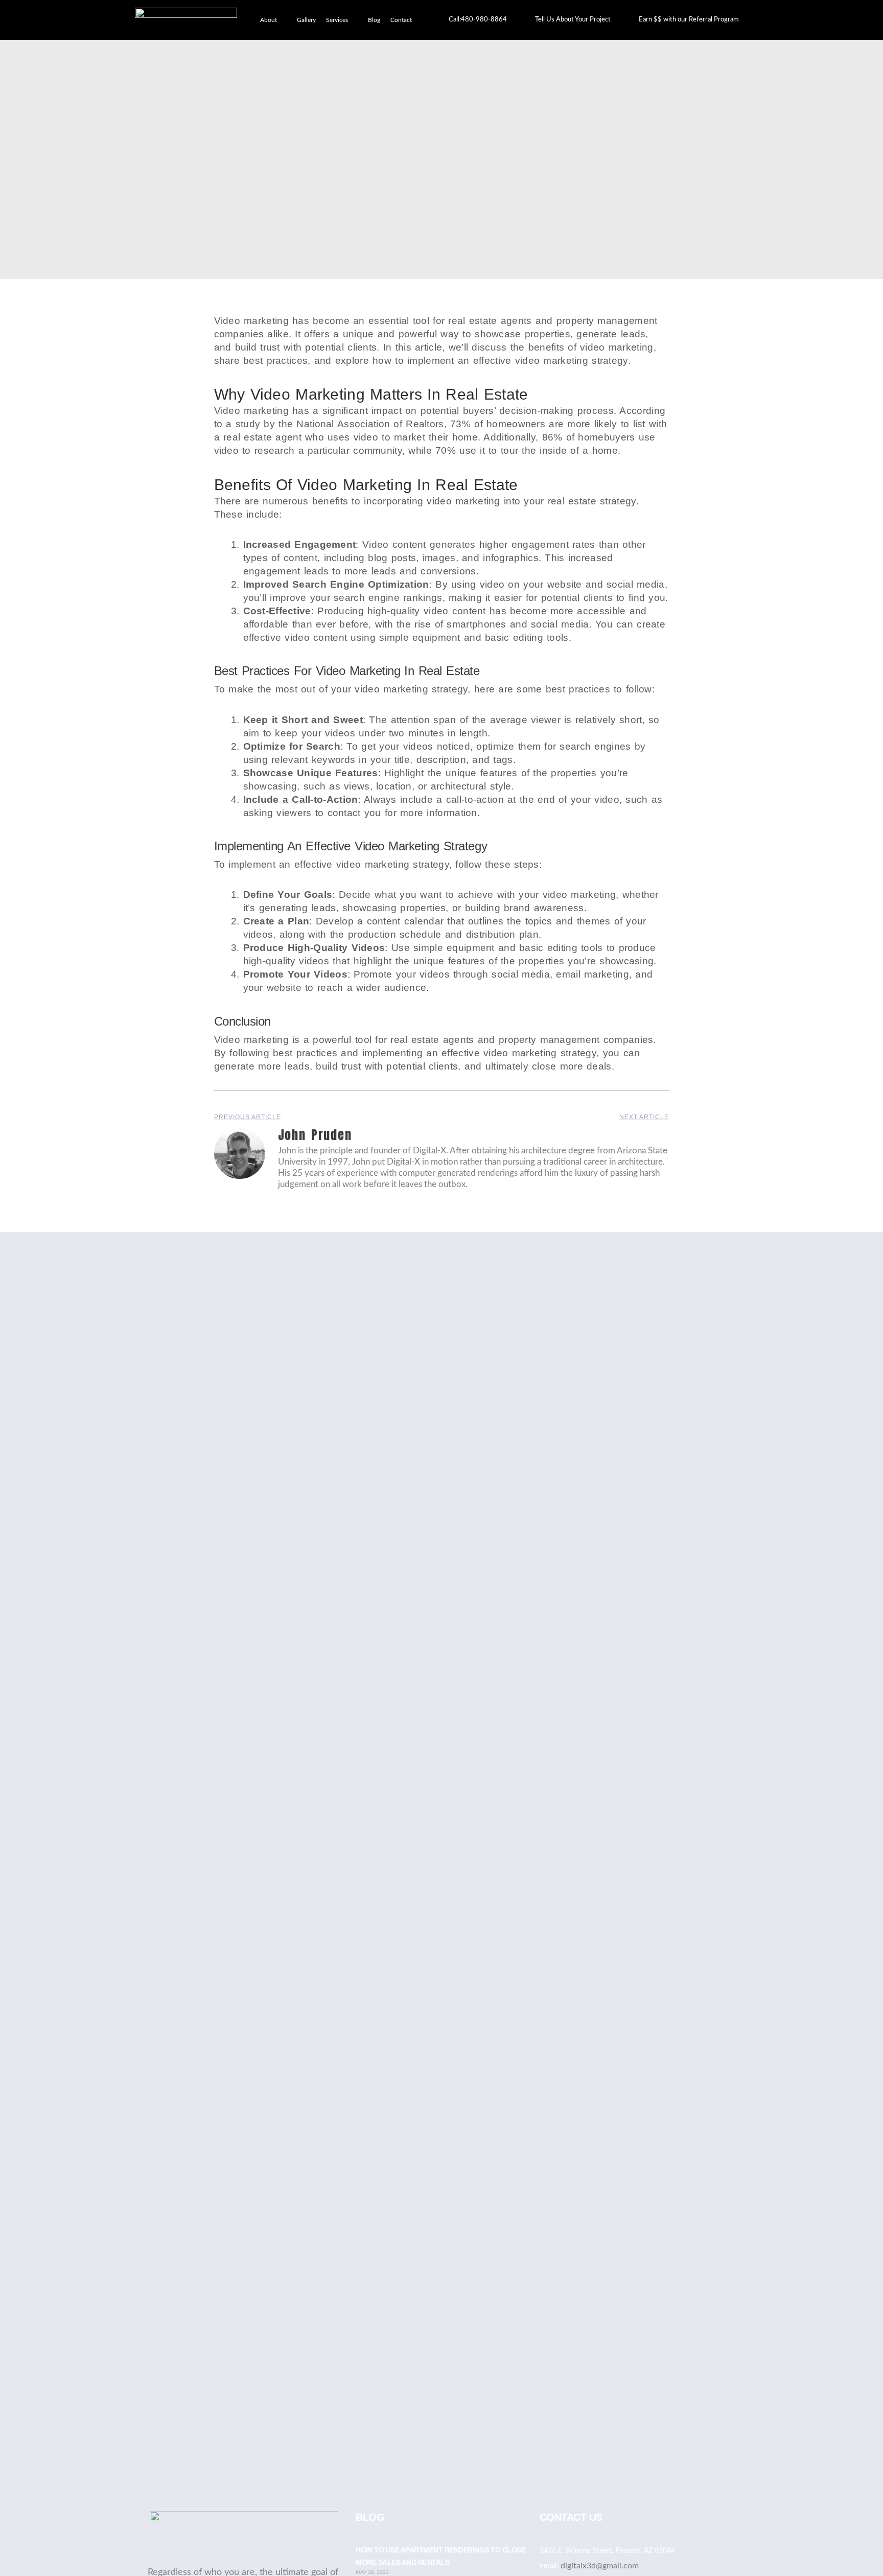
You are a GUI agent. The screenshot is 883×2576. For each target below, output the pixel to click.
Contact (401, 20)
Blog (374, 20)
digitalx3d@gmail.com (600, 2566)
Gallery (306, 20)
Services (337, 20)
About (269, 20)
